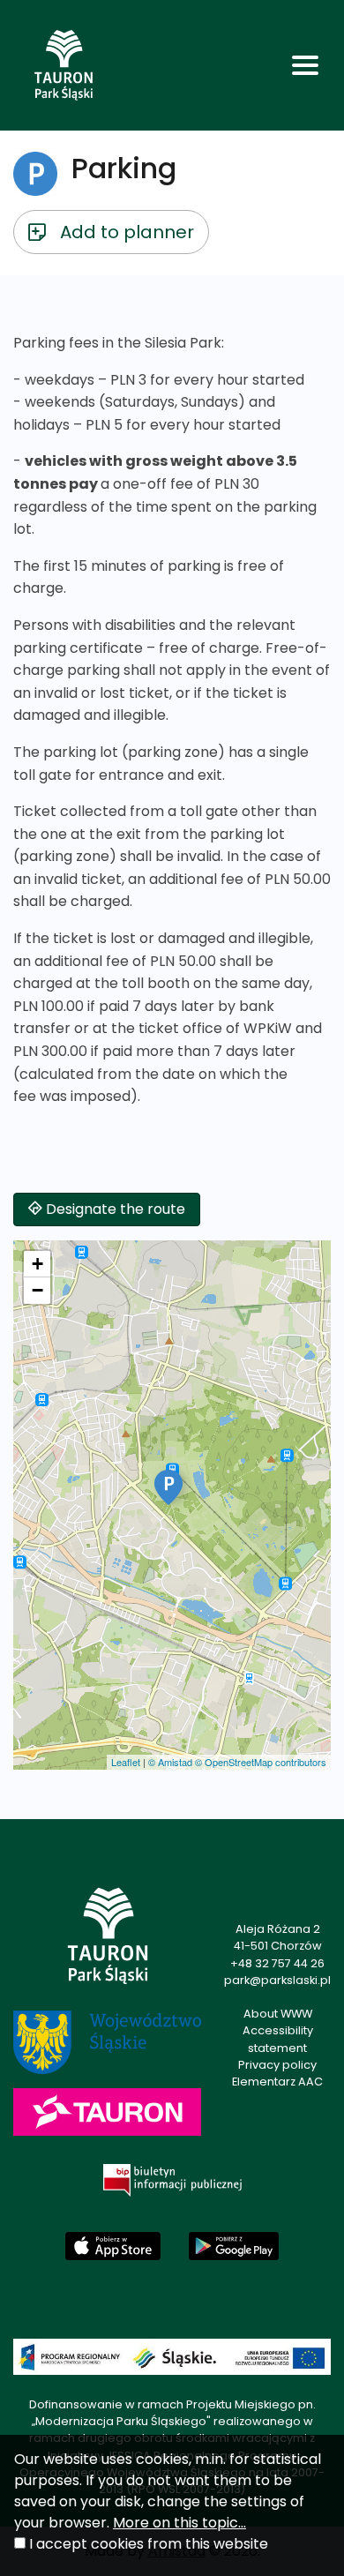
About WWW (278, 2014)
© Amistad (170, 1762)
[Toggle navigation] (305, 65)
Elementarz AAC (277, 2082)
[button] (168, 1487)
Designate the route (114, 1209)
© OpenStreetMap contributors (261, 1762)
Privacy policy (277, 2065)
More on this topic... (179, 2523)
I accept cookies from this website (149, 2544)
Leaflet (126, 1762)
